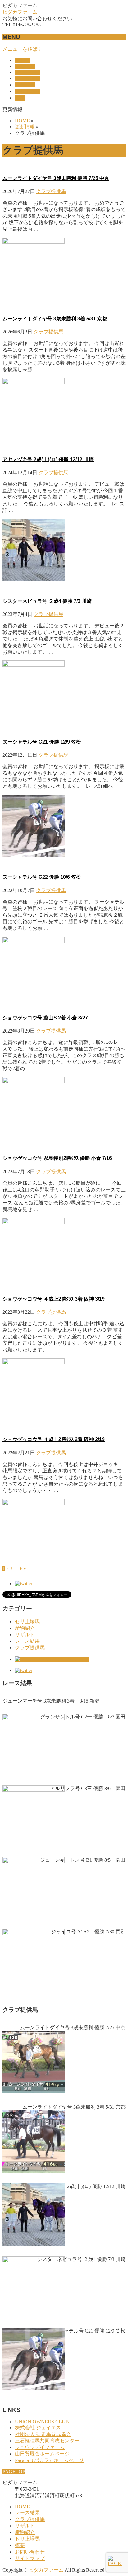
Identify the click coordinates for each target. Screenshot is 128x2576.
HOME (22, 2507)
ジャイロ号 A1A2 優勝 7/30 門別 (88, 1932)
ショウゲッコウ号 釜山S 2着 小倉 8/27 (48, 1018)
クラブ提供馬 (51, 191)
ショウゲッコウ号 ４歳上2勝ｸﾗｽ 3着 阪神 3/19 (54, 1299)
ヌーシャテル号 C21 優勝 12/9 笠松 (42, 742)
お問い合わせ (30, 2552)
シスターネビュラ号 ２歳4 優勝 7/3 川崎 (47, 601)
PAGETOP (14, 2472)
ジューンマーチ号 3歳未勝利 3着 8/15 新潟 (51, 1701)
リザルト (25, 1635)
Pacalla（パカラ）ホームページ (49, 2460)
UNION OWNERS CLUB (42, 2422)
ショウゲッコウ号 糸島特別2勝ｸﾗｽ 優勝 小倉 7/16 (60, 1158)
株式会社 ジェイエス (38, 2428)
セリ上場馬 (27, 1621)
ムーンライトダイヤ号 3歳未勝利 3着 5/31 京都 (55, 319)
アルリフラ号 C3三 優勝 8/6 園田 (88, 1788)
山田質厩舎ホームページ (42, 2454)
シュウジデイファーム (40, 2447)
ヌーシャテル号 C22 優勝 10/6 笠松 (42, 877)
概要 (20, 2545)
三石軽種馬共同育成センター (47, 2441)
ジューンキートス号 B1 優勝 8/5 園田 (83, 1860)
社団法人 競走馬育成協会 (43, 2434)
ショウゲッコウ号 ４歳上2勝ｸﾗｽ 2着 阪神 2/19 (54, 1439)
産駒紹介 (25, 1628)
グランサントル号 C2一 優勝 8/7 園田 (83, 1717)
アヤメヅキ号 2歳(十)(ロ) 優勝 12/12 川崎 (48, 459)
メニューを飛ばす (22, 49)
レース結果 (27, 1641)
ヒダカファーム (20, 12)
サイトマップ (30, 2558)
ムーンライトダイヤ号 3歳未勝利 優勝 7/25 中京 (56, 178)
